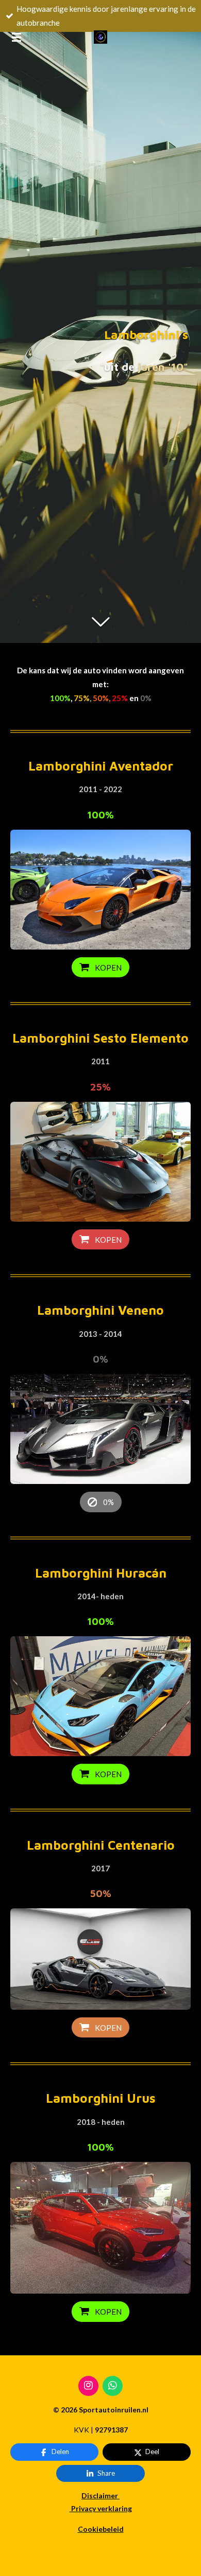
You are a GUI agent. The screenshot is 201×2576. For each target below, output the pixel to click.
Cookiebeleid (101, 2529)
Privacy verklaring (102, 2508)
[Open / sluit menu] (16, 37)
